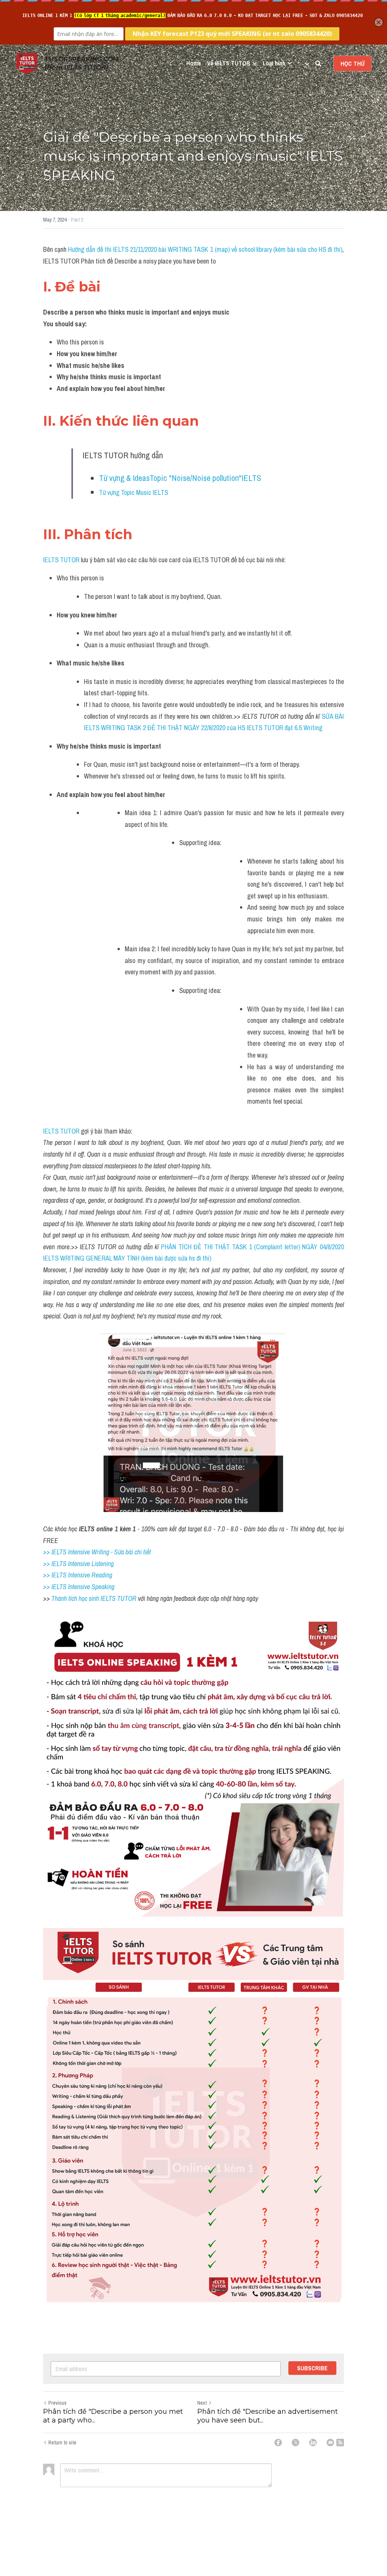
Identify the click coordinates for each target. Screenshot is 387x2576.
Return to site (62, 2443)
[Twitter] (296, 2443)
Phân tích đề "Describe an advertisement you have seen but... (268, 2416)
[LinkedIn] (313, 2443)
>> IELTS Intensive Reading (78, 1575)
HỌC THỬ (352, 64)
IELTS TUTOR (61, 560)
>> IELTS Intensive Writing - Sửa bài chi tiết (97, 1552)
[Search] (318, 64)
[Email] (330, 2443)
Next (202, 2403)
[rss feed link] (340, 2443)
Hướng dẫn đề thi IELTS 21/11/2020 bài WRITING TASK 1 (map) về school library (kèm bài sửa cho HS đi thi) (205, 249)
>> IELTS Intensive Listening (78, 1564)
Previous (57, 2403)
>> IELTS (56, 1587)
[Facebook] (278, 2443)
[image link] (27, 63)
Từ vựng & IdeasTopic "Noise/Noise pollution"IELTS (180, 478)
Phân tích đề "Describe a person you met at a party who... (113, 2416)
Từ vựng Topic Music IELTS (134, 492)
